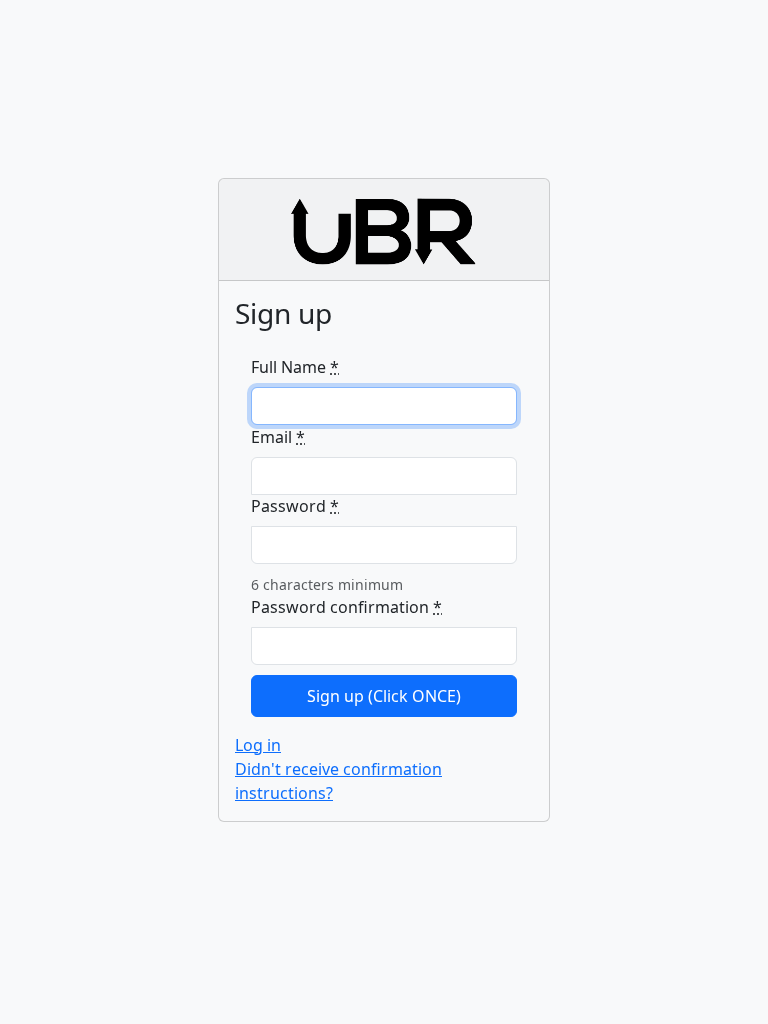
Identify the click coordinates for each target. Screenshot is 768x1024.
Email (278, 437)
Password (295, 506)
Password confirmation (346, 607)
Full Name (295, 367)
